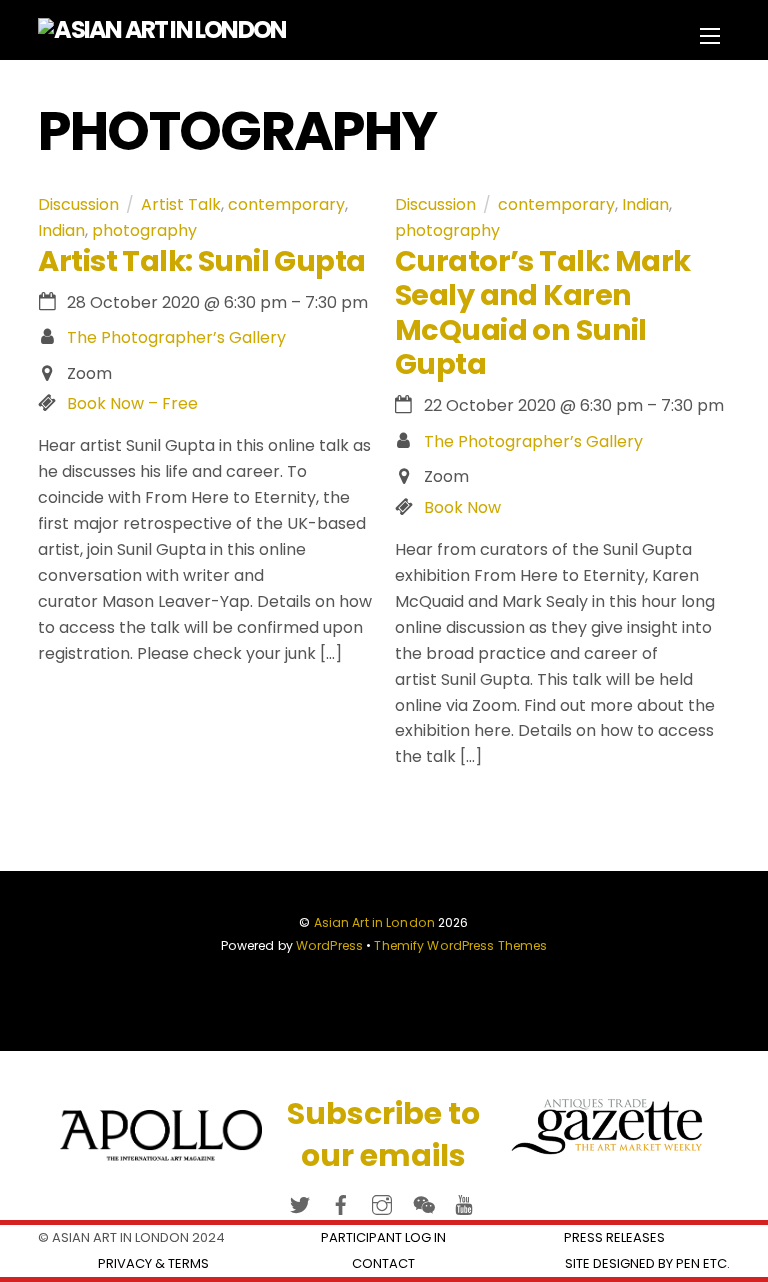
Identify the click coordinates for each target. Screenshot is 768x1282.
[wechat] (423, 1201)
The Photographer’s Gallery (176, 337)
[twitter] (300, 1201)
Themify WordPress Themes (460, 945)
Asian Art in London (374, 922)
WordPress (329, 945)
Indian (61, 230)
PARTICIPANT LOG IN (383, 1237)
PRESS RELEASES (614, 1237)
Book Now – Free (132, 403)
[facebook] (341, 1201)
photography (144, 230)
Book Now (462, 507)
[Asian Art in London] (162, 29)
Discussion (78, 204)
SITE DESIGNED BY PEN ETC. (647, 1263)
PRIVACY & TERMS (153, 1263)
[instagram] (382, 1201)
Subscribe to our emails (383, 1134)
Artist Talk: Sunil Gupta (201, 261)
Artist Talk (181, 204)
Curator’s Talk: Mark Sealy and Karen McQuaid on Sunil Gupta (542, 313)
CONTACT (383, 1263)
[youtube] (464, 1201)
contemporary (286, 204)
